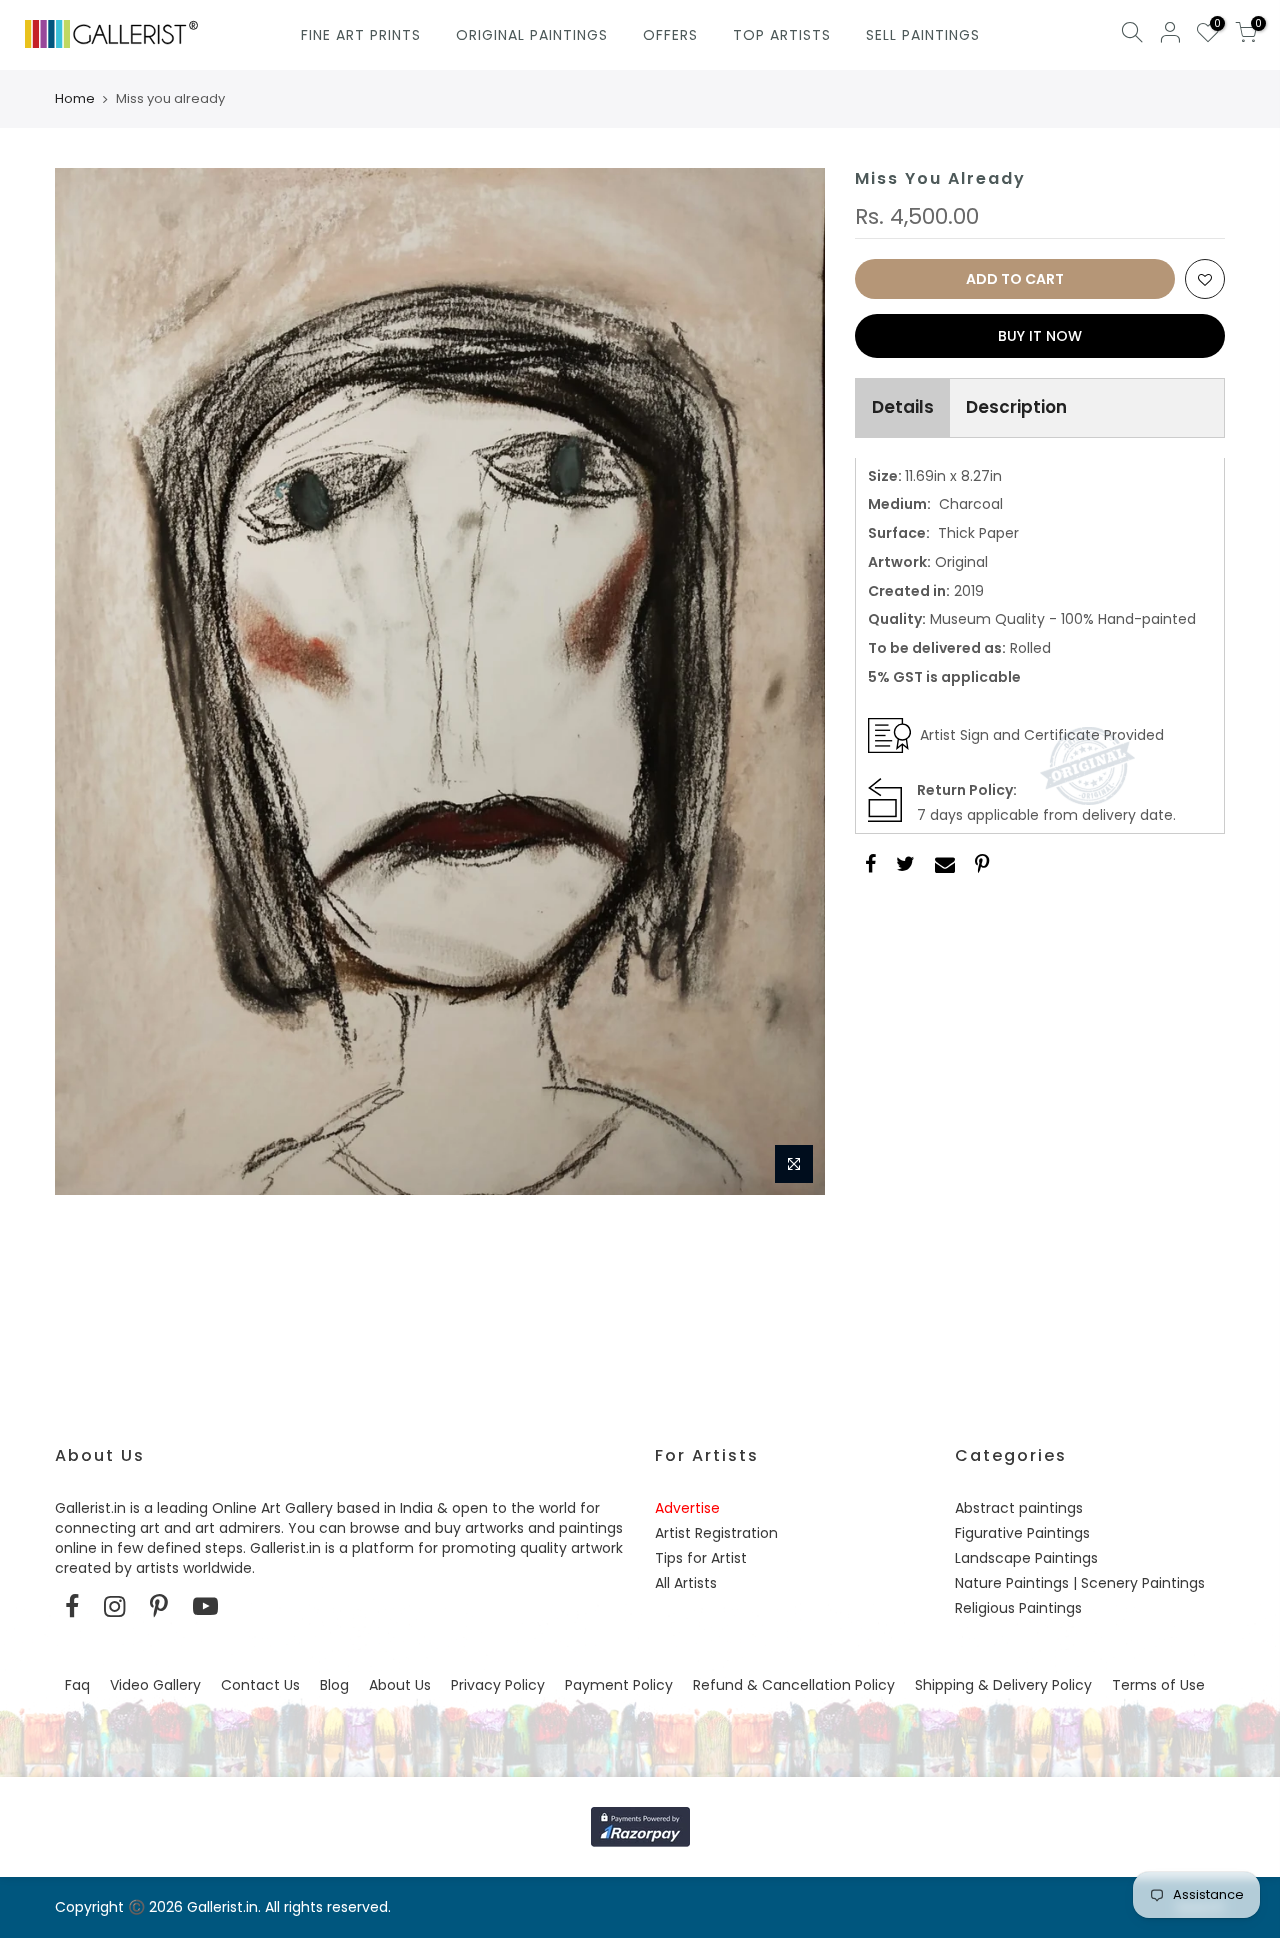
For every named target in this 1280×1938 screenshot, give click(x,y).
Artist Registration (716, 1533)
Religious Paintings (1018, 1608)
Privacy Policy (498, 1685)
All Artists (686, 1583)
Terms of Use (1158, 1685)
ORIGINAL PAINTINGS (532, 35)
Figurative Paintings (1022, 1533)
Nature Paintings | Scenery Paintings (1080, 1583)
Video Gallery (155, 1685)
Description (1016, 407)
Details (903, 407)
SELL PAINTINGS (923, 35)
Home (75, 99)
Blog (334, 1685)
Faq (77, 1685)
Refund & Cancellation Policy (794, 1685)
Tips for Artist (701, 1558)
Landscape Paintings (1026, 1558)
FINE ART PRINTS (361, 35)
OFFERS (670, 35)
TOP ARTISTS (782, 35)
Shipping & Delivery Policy (1003, 1685)
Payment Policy (619, 1685)
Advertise (687, 1508)
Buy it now (1040, 336)
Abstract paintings (1019, 1508)
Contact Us (260, 1685)
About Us (400, 1685)
